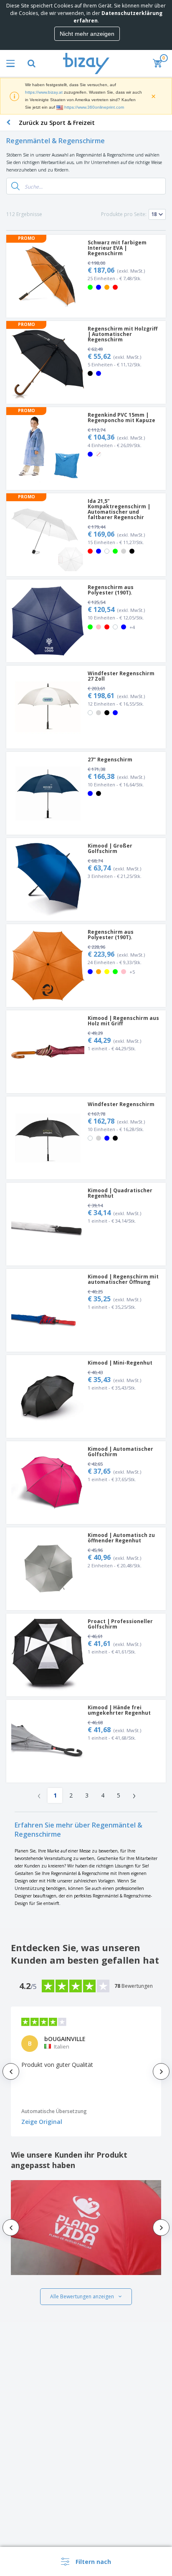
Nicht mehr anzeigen (87, 34)
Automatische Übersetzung (54, 2111)
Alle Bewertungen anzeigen (82, 2296)
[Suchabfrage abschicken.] (15, 186)
